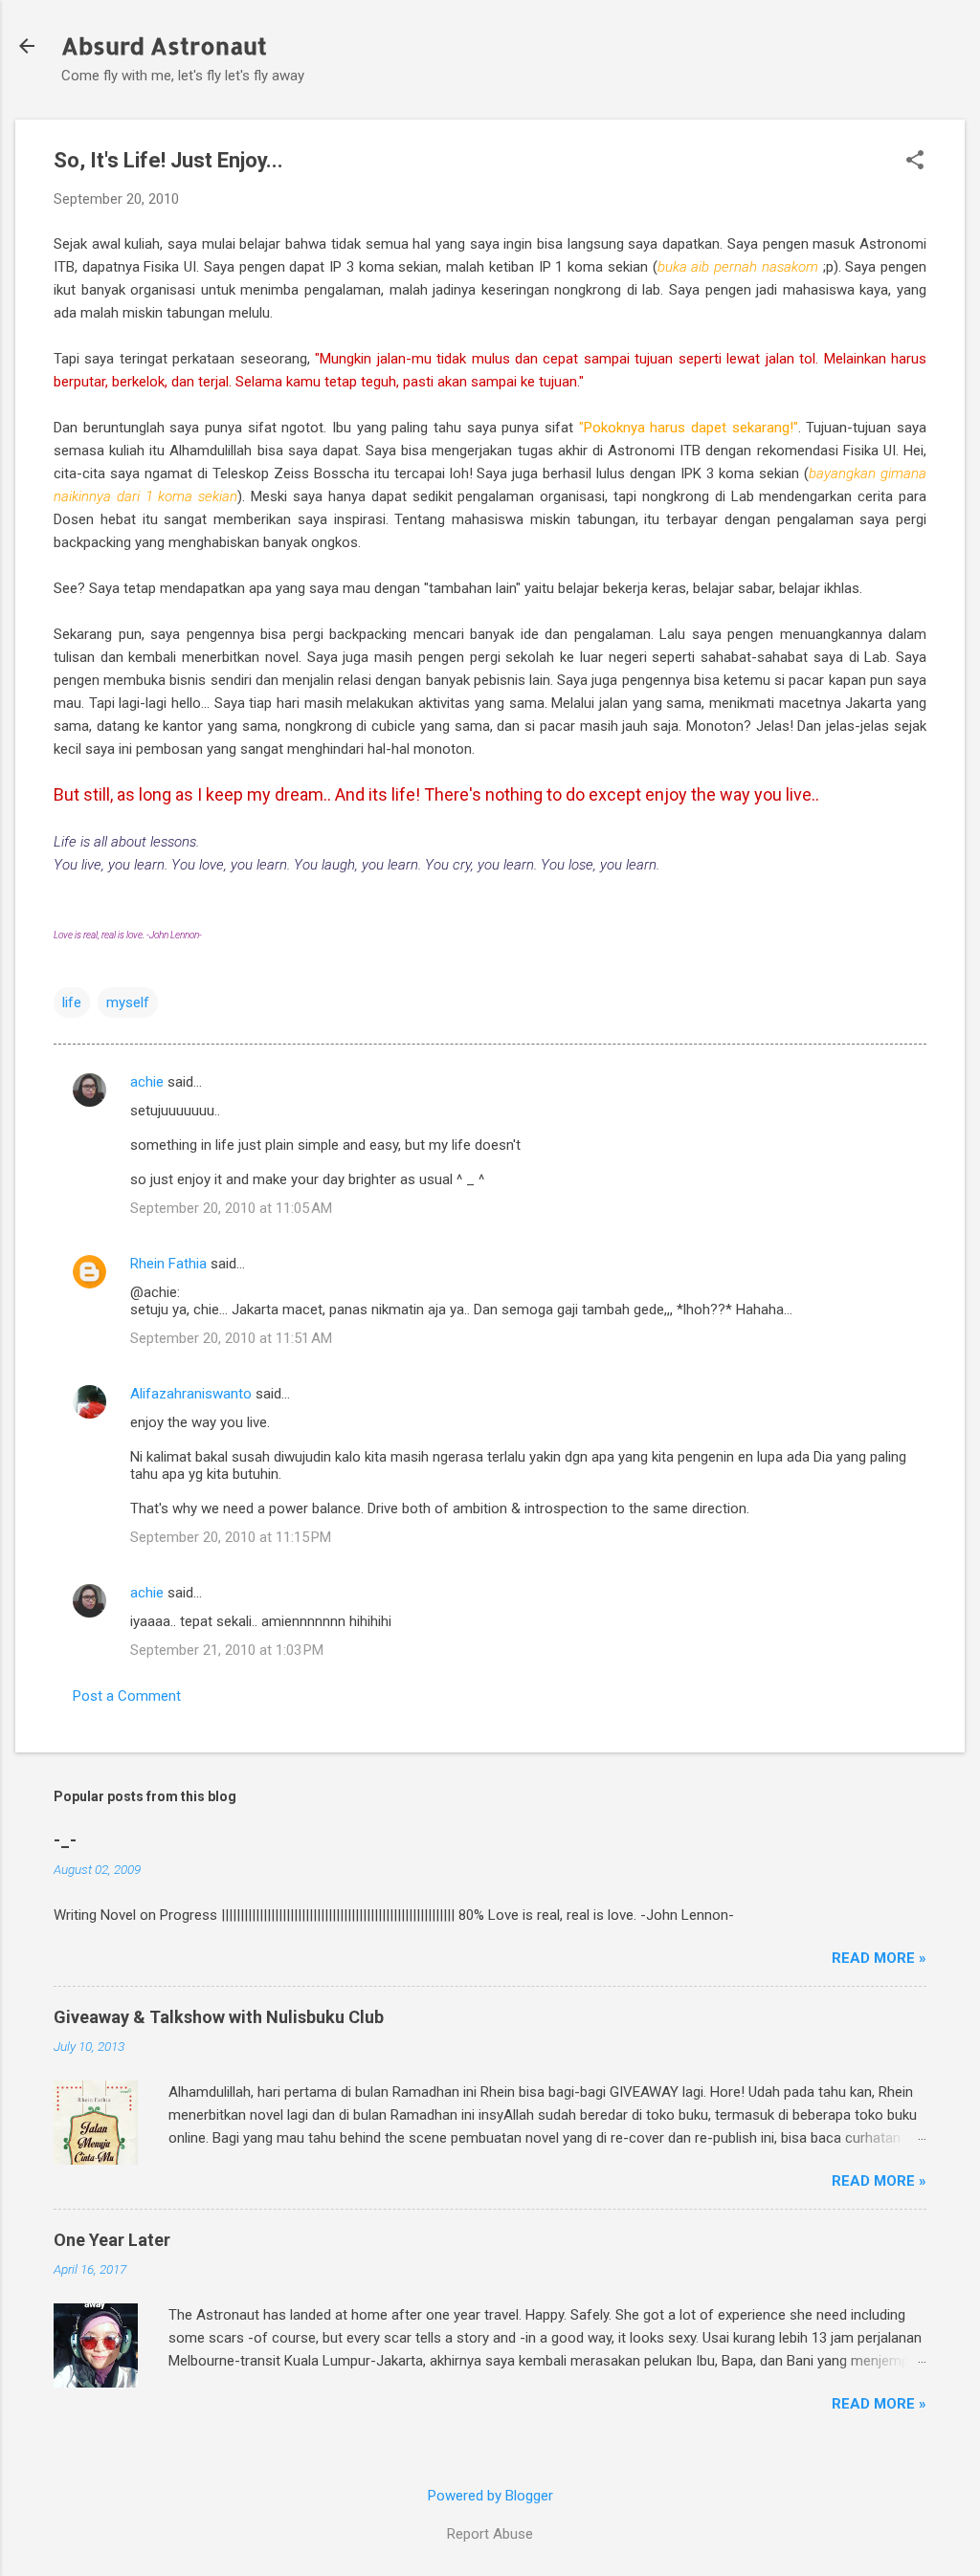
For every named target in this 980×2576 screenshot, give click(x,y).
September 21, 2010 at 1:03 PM (227, 1650)
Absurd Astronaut (164, 45)
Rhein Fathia (168, 1264)
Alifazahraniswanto (191, 1394)
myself (128, 1002)
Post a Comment (127, 1696)
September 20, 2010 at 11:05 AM (231, 1208)
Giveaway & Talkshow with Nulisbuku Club (219, 2017)
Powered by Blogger (490, 2496)
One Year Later (112, 2240)
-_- (65, 1840)
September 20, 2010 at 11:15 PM (231, 1537)
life (72, 1002)
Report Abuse (490, 2534)
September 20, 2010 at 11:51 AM (231, 1338)
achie (147, 1082)
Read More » (879, 1958)
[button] (915, 162)
